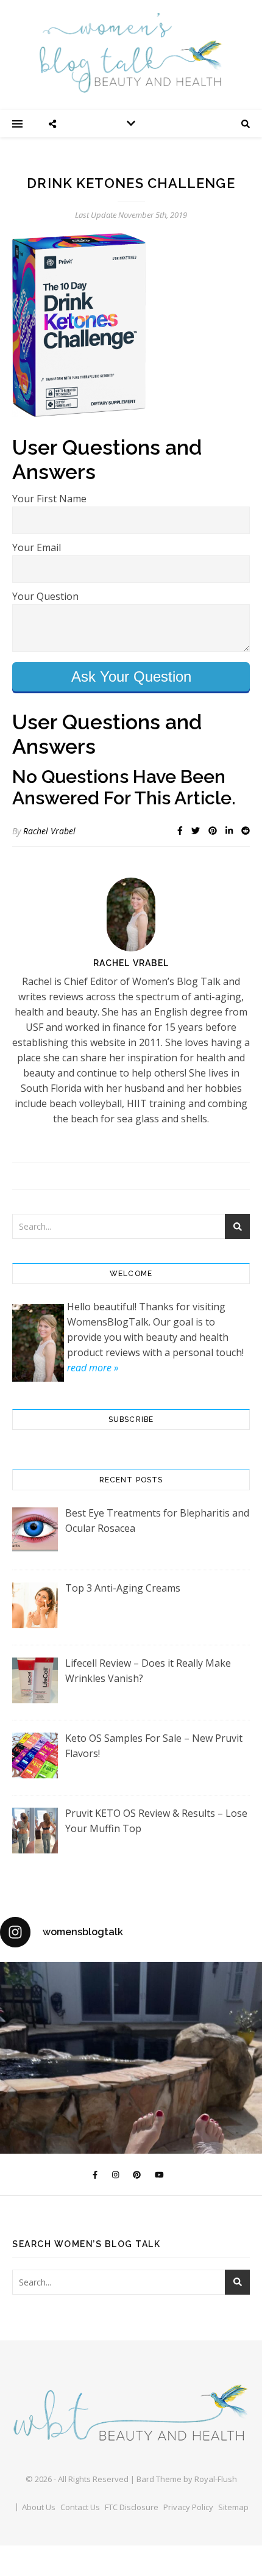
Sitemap (233, 2507)
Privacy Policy (188, 2507)
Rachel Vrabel (49, 831)
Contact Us (80, 2507)
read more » (93, 1368)
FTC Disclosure (132, 2507)
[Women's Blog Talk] (131, 52)
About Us (39, 2507)
